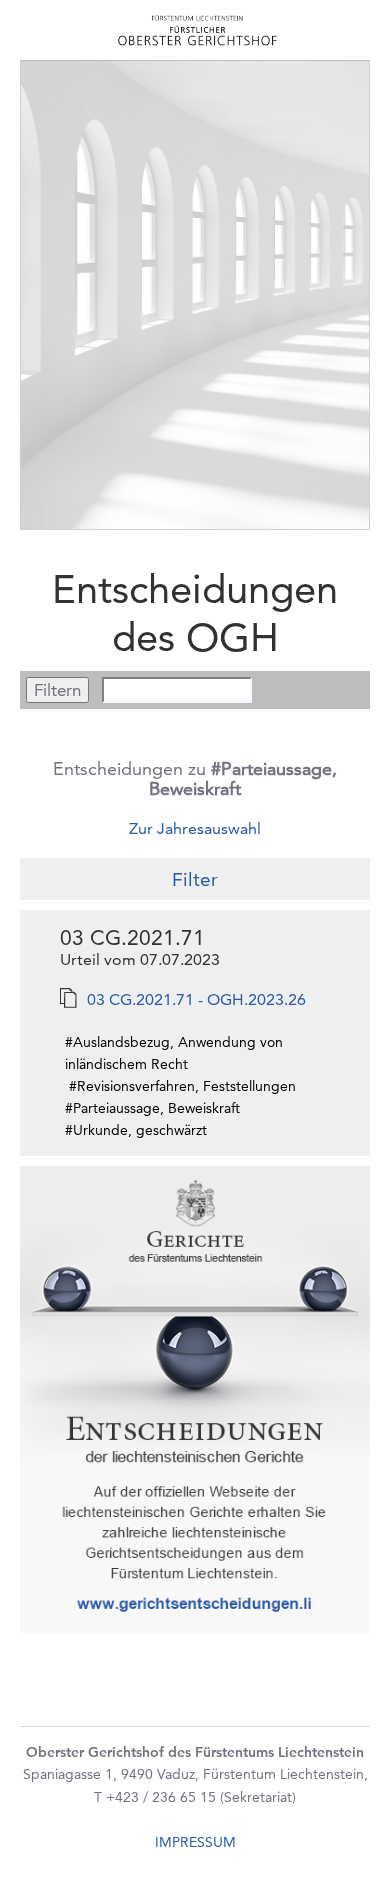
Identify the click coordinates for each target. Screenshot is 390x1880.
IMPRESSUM (195, 1842)
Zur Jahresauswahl (195, 828)
